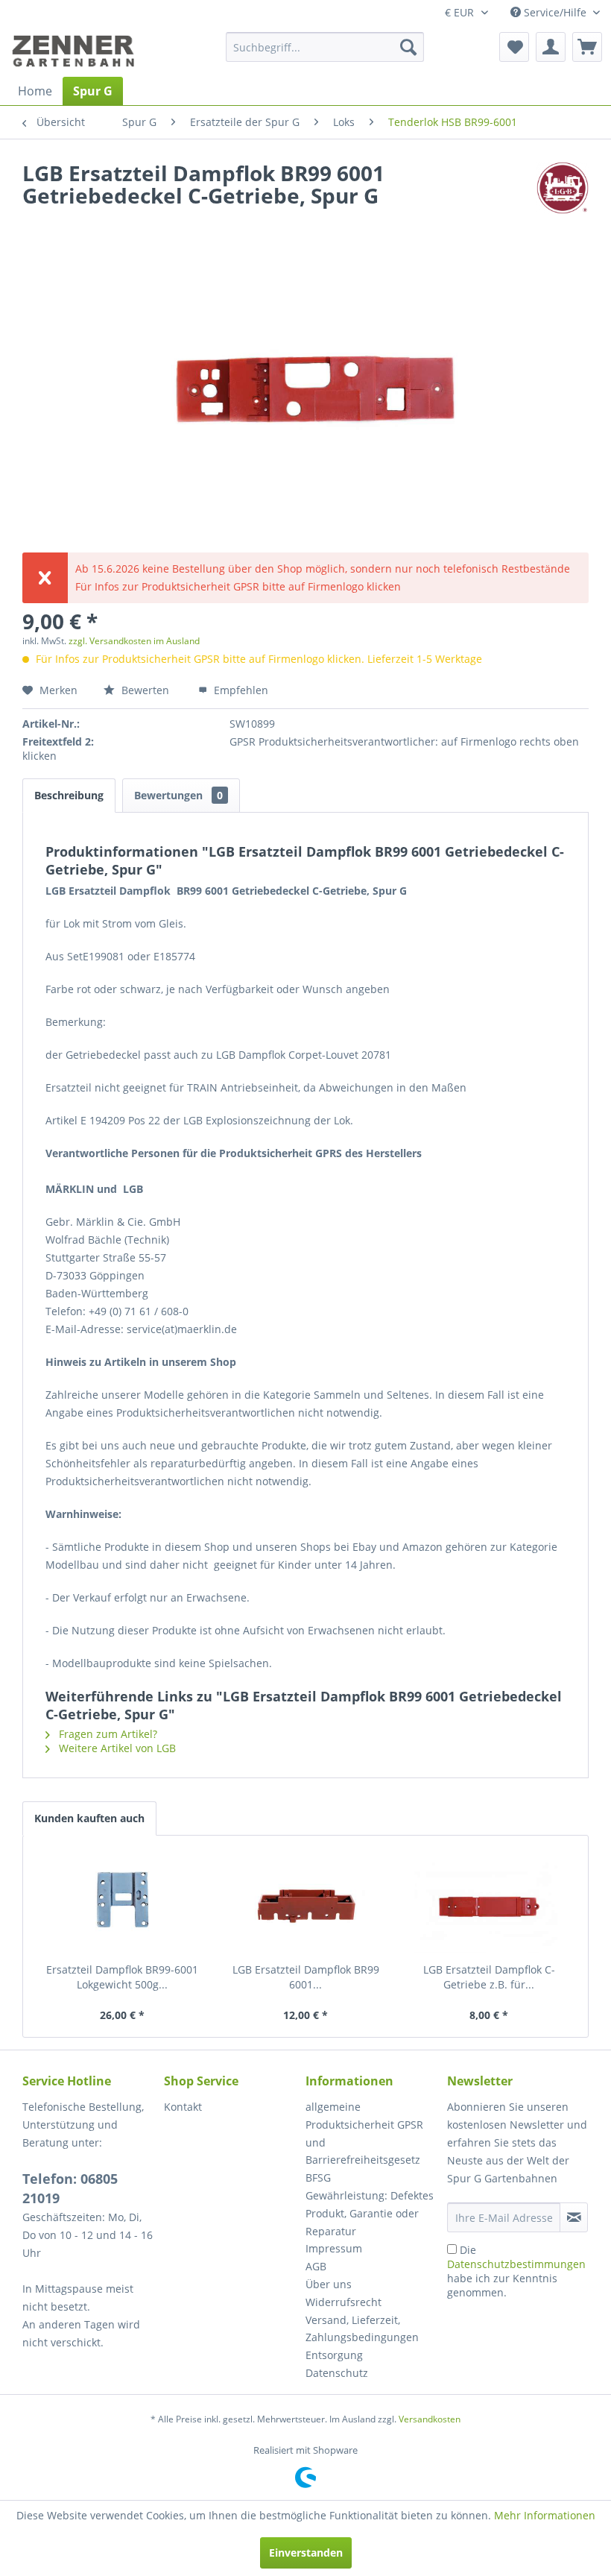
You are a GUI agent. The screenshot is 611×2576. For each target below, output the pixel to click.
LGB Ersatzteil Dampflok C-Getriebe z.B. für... (489, 1977)
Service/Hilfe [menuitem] (555, 12)
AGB (316, 2266)
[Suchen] (408, 47)
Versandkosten (430, 2419)
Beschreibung (69, 795)
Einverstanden (306, 2553)
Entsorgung (334, 2355)
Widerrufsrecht (344, 2302)
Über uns (329, 2284)
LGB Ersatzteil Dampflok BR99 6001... (306, 1977)
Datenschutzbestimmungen (516, 2264)
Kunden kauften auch (89, 1818)
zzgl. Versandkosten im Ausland (134, 641)
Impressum (334, 2248)
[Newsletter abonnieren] (574, 2217)
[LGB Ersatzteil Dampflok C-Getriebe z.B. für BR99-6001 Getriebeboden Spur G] (489, 1903)
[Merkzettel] (514, 47)
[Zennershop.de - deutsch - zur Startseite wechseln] (75, 51)
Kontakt (183, 2107)
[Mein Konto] (551, 47)
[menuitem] (325, 47)
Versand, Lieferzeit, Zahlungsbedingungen (362, 2329)
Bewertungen (178, 795)
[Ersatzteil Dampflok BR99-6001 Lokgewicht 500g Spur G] (122, 1903)
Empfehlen (240, 690)
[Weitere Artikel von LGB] (563, 188)
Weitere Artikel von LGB (116, 1748)
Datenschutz (337, 2373)
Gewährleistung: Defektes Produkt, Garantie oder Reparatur (370, 2213)
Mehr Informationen (545, 2515)
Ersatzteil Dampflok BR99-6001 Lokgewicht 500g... (122, 1977)
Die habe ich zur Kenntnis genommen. (516, 2271)
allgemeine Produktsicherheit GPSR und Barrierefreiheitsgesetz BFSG (364, 2142)
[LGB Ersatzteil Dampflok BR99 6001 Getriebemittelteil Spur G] (305, 1903)
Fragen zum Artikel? (107, 1734)
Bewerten (145, 690)
